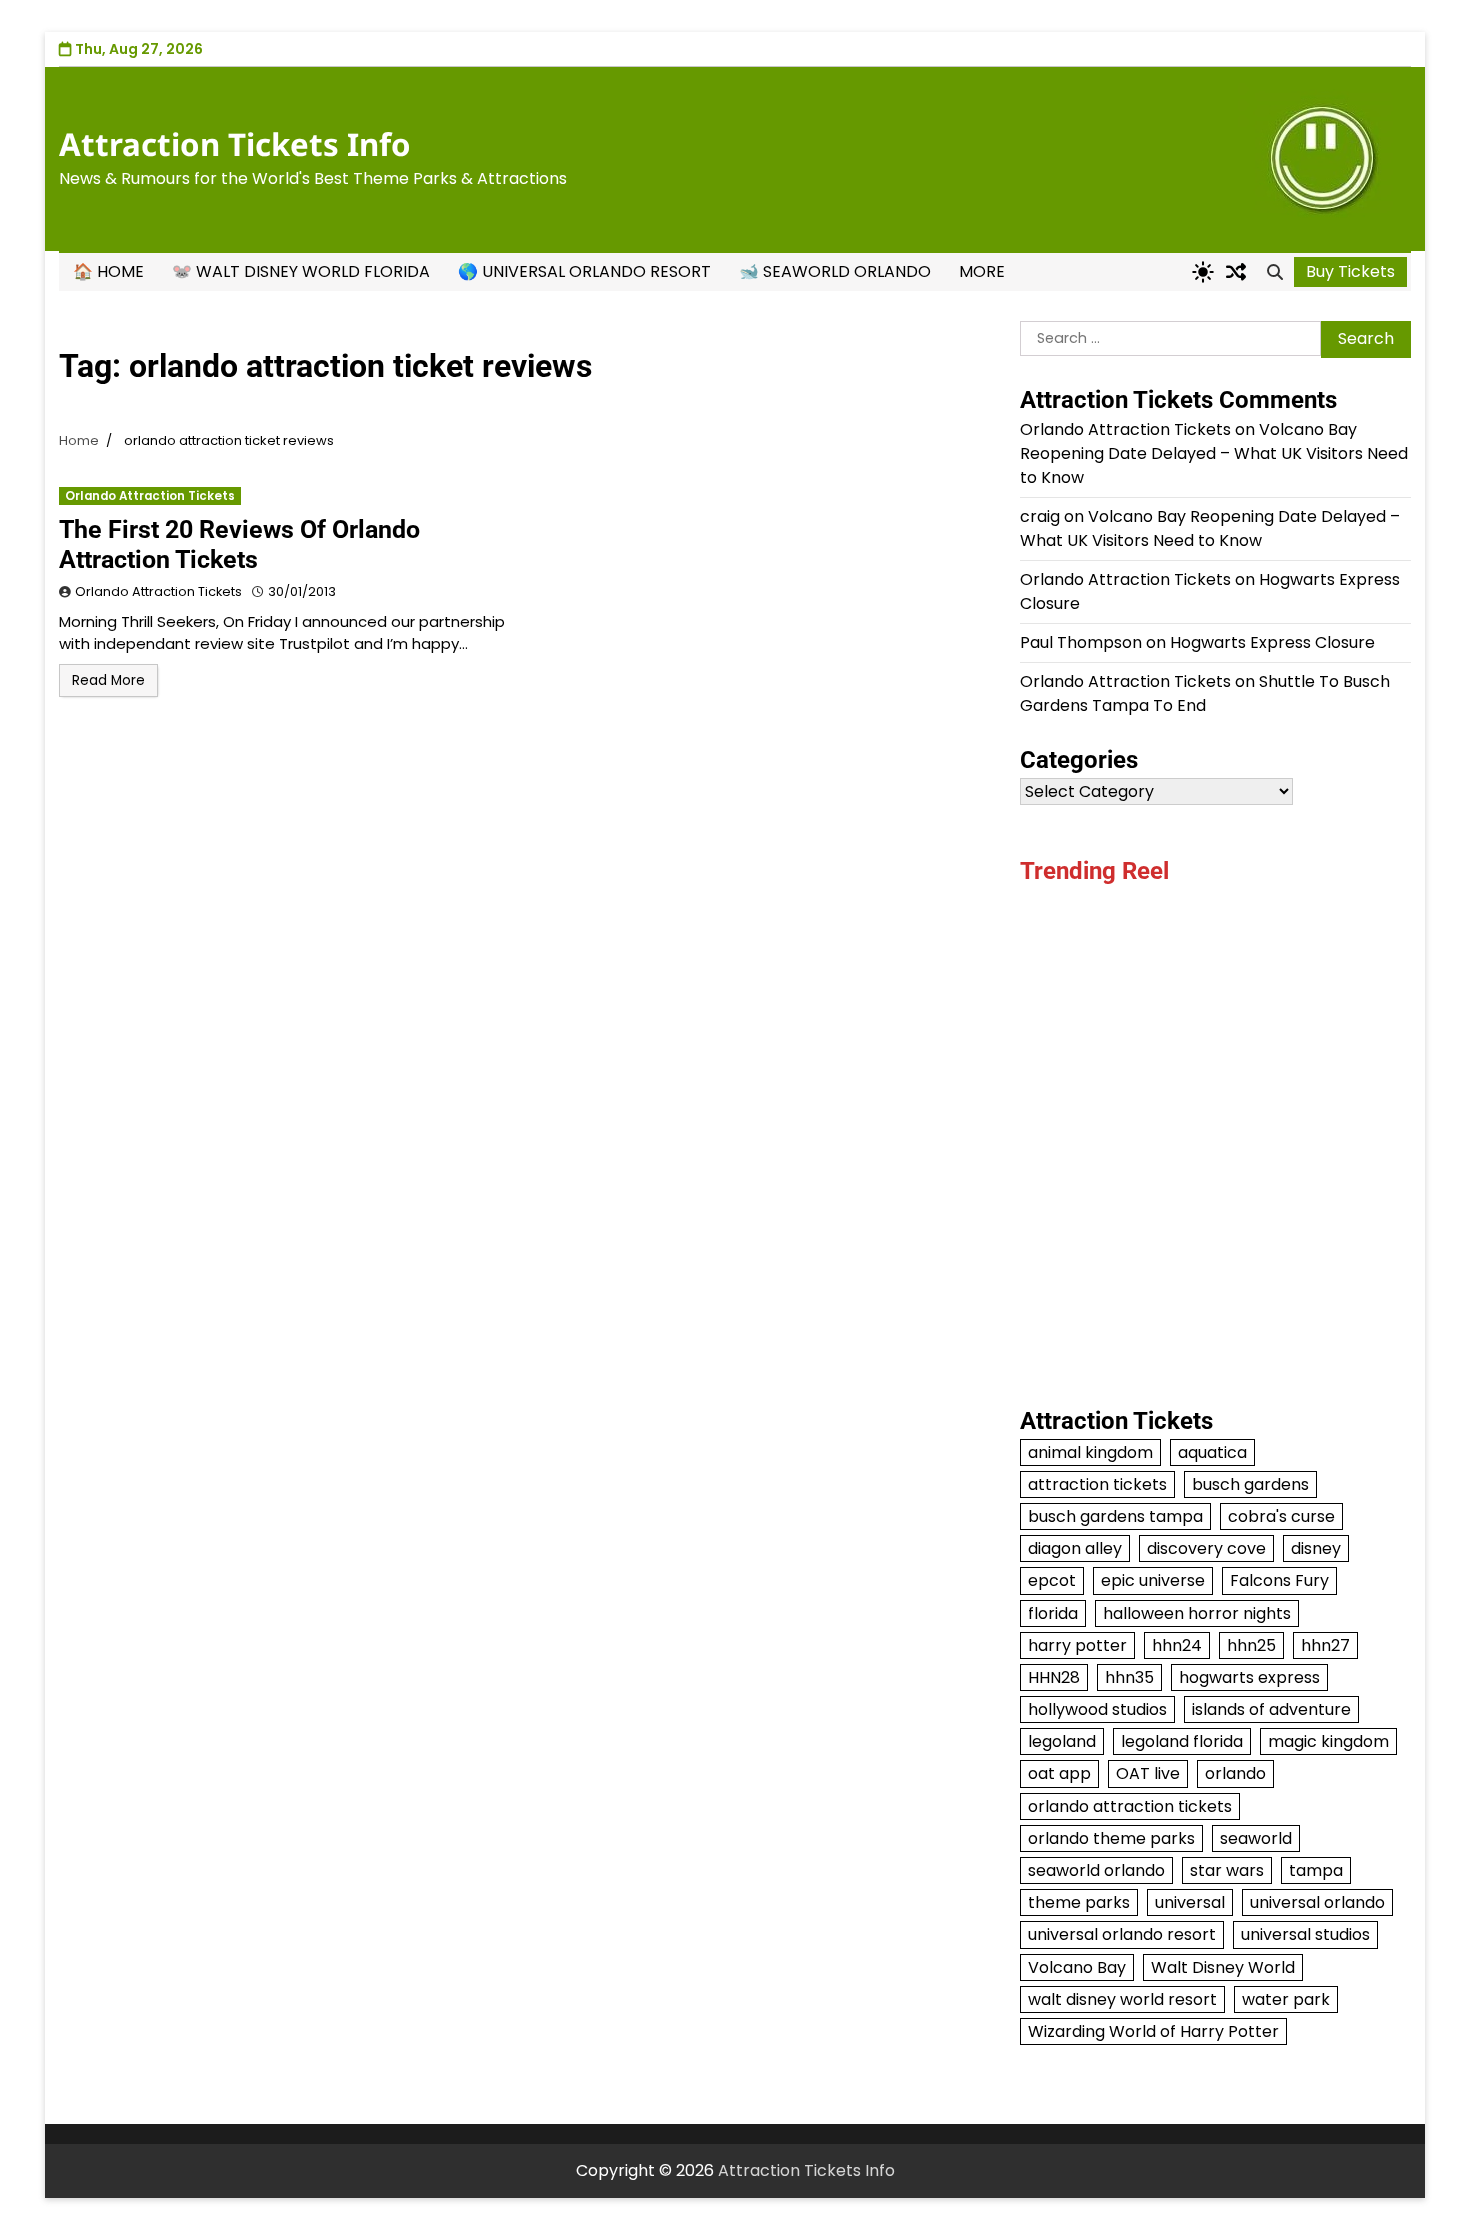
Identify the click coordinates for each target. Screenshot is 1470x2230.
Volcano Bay (1077, 1967)
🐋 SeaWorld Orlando (835, 271)
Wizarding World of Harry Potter (1153, 2031)
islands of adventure (1271, 1709)
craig (1040, 516)
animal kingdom (1090, 1452)
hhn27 (1325, 1645)
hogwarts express (1249, 1677)
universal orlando (1317, 1902)
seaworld (1256, 1838)
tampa (1316, 1870)
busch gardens (1250, 1484)
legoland (1062, 1741)
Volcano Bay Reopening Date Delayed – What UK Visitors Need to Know (1214, 453)
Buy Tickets (1350, 271)
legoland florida (1182, 1741)
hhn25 (1251, 1645)
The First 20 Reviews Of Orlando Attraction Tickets (239, 544)
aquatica (1212, 1452)
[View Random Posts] (1236, 272)
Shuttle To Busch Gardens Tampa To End (1205, 693)
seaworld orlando (1096, 1870)
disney (1316, 1548)
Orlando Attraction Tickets (150, 496)
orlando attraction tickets (1130, 1806)
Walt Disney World (1223, 1967)
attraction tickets (1097, 1484)
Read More (108, 680)
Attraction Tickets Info (235, 144)
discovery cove (1206, 1548)
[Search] (1275, 272)
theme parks (1079, 1902)
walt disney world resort (1122, 1999)
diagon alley (1075, 1548)
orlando (1235, 1773)
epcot (1052, 1580)
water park (1286, 1999)
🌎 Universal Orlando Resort (584, 271)
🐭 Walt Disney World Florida (301, 271)
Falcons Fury (1279, 1580)
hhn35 (1129, 1677)
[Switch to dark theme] (1203, 272)
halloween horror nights (1197, 1613)
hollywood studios (1097, 1709)
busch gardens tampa (1115, 1516)
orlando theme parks (1111, 1838)
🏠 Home (108, 271)
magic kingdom (1328, 1741)
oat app (1059, 1773)
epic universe (1153, 1580)
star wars (1227, 1870)
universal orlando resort (1122, 1934)
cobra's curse (1281, 1516)
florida (1053, 1613)
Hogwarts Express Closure (1272, 642)
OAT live (1148, 1773)
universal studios (1305, 1934)
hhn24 (1177, 1645)
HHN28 (1054, 1677)
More (982, 271)
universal (1190, 1902)
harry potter (1077, 1645)
